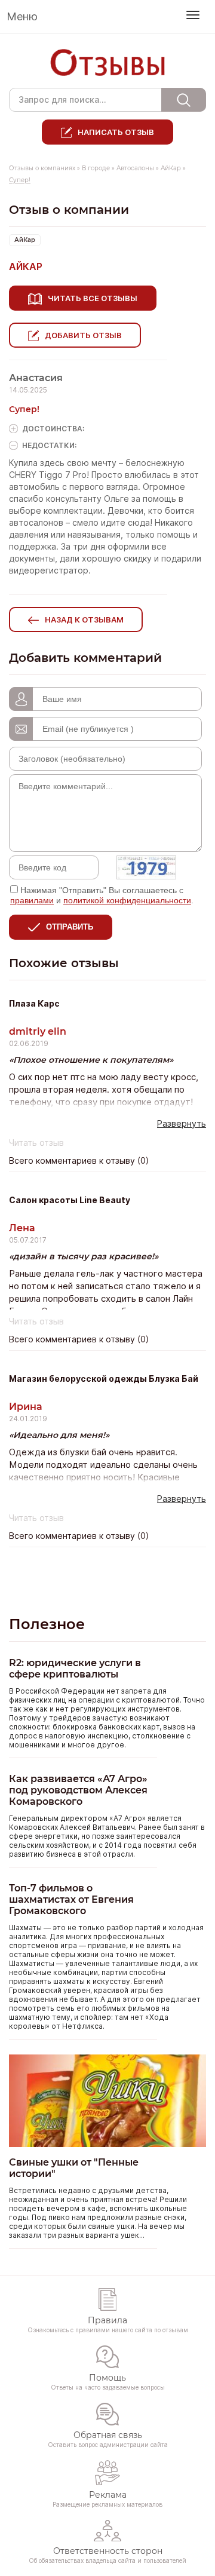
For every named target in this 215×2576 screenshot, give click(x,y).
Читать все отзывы (93, 298)
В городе (96, 168)
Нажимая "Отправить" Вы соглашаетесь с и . (102, 895)
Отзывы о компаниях (42, 168)
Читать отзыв (36, 1143)
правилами (32, 900)
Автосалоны (135, 168)
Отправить (70, 927)
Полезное (47, 1624)
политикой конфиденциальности (127, 900)
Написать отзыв (116, 132)
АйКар (171, 168)
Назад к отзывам (84, 620)
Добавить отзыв (83, 335)
